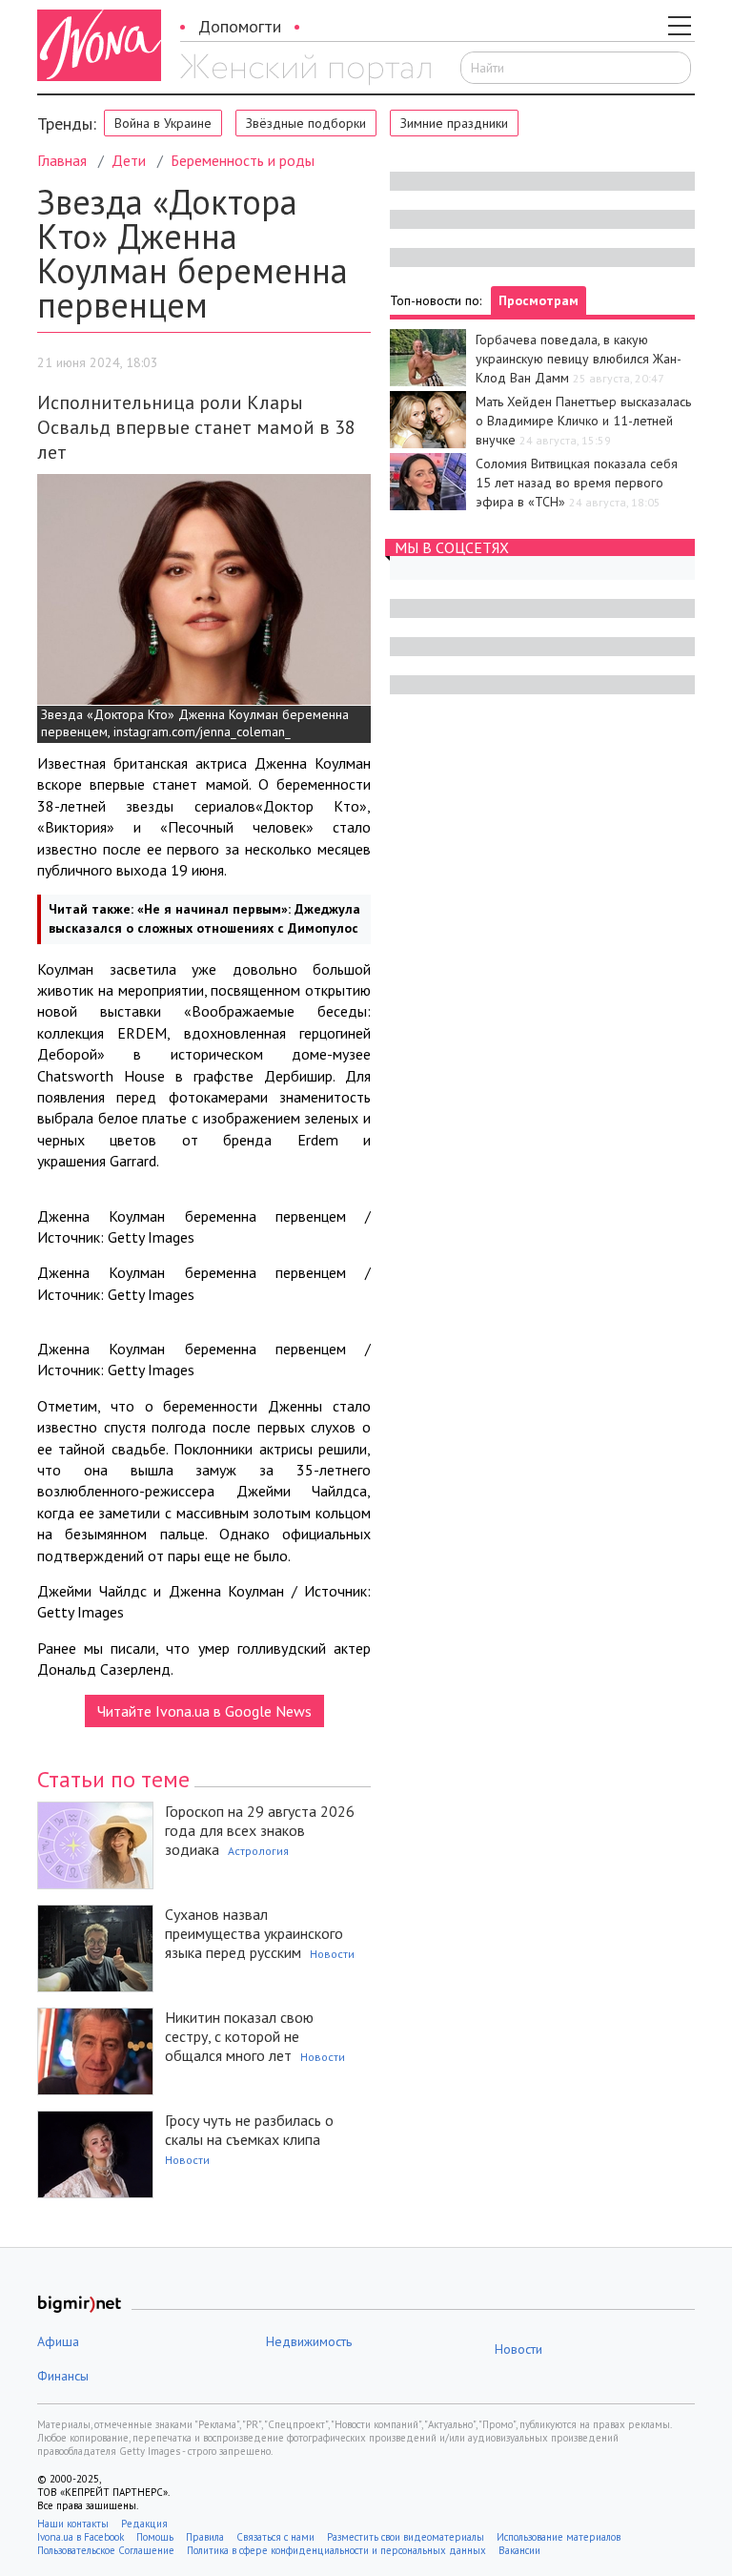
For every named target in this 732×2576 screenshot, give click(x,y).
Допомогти (240, 26)
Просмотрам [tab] (539, 300)
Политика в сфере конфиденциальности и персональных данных (336, 2550)
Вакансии (519, 2550)
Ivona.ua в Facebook (81, 2537)
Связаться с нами (275, 2537)
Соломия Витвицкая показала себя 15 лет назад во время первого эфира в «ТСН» (577, 483)
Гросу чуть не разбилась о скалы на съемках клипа (249, 2130)
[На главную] (305, 70)
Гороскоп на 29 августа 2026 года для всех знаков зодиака (260, 1830)
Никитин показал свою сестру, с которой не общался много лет (239, 2036)
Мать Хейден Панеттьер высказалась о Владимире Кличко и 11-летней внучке (583, 421)
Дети (129, 160)
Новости (332, 1954)
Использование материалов (559, 2537)
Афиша (58, 2341)
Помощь (155, 2537)
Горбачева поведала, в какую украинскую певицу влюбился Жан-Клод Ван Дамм (579, 359)
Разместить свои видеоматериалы (406, 2537)
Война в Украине (163, 123)
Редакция (144, 2524)
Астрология (258, 1851)
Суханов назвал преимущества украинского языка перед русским (254, 1933)
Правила (205, 2537)
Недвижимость (309, 2341)
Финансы (63, 2376)
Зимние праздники (454, 123)
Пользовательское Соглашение (106, 2550)
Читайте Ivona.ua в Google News (204, 1711)
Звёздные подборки (306, 123)
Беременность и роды (243, 160)
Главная (62, 160)
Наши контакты (73, 2524)
